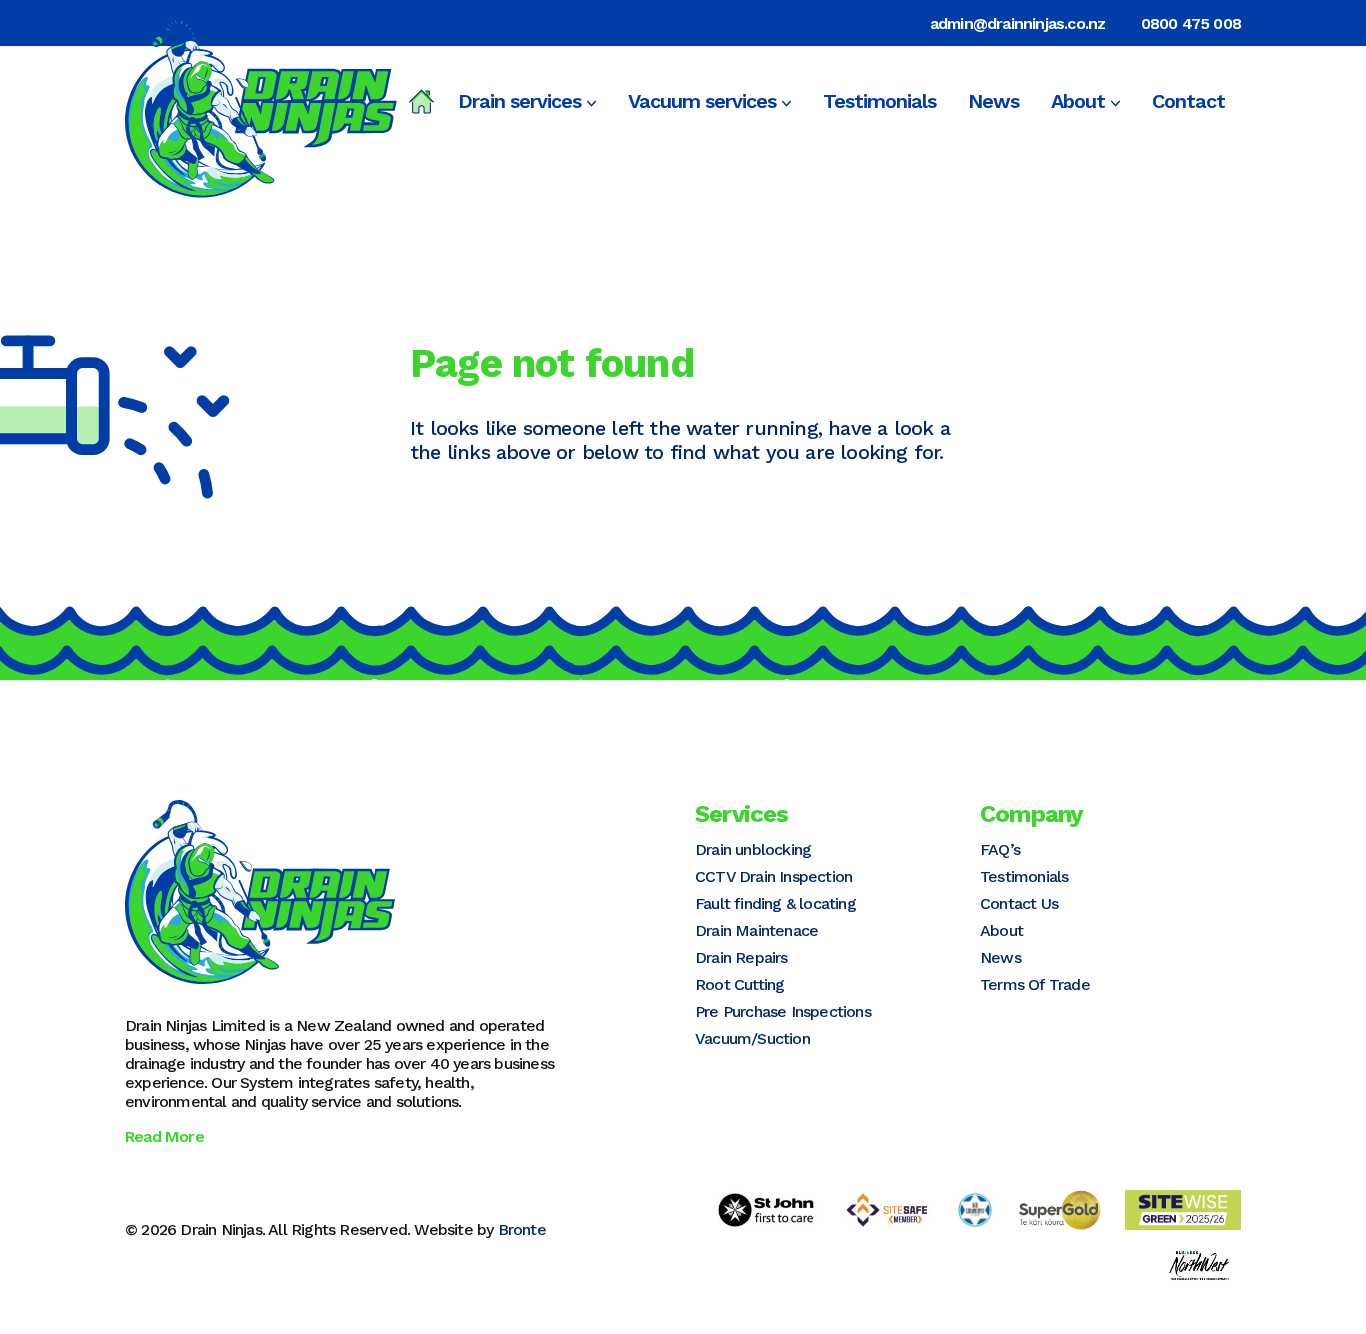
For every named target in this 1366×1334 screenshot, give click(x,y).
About (1078, 101)
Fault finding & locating (775, 903)
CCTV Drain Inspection (773, 876)
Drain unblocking (753, 849)
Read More (164, 1136)
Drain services (519, 101)
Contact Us (1019, 903)
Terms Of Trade (1035, 984)
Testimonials (879, 101)
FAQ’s (1000, 849)
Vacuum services (702, 101)
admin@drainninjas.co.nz (1018, 23)
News (993, 101)
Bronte (522, 1229)
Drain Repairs (741, 957)
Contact (1188, 101)
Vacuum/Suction (752, 1038)
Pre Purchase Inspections (783, 1011)
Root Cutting (739, 984)
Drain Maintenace (756, 930)
